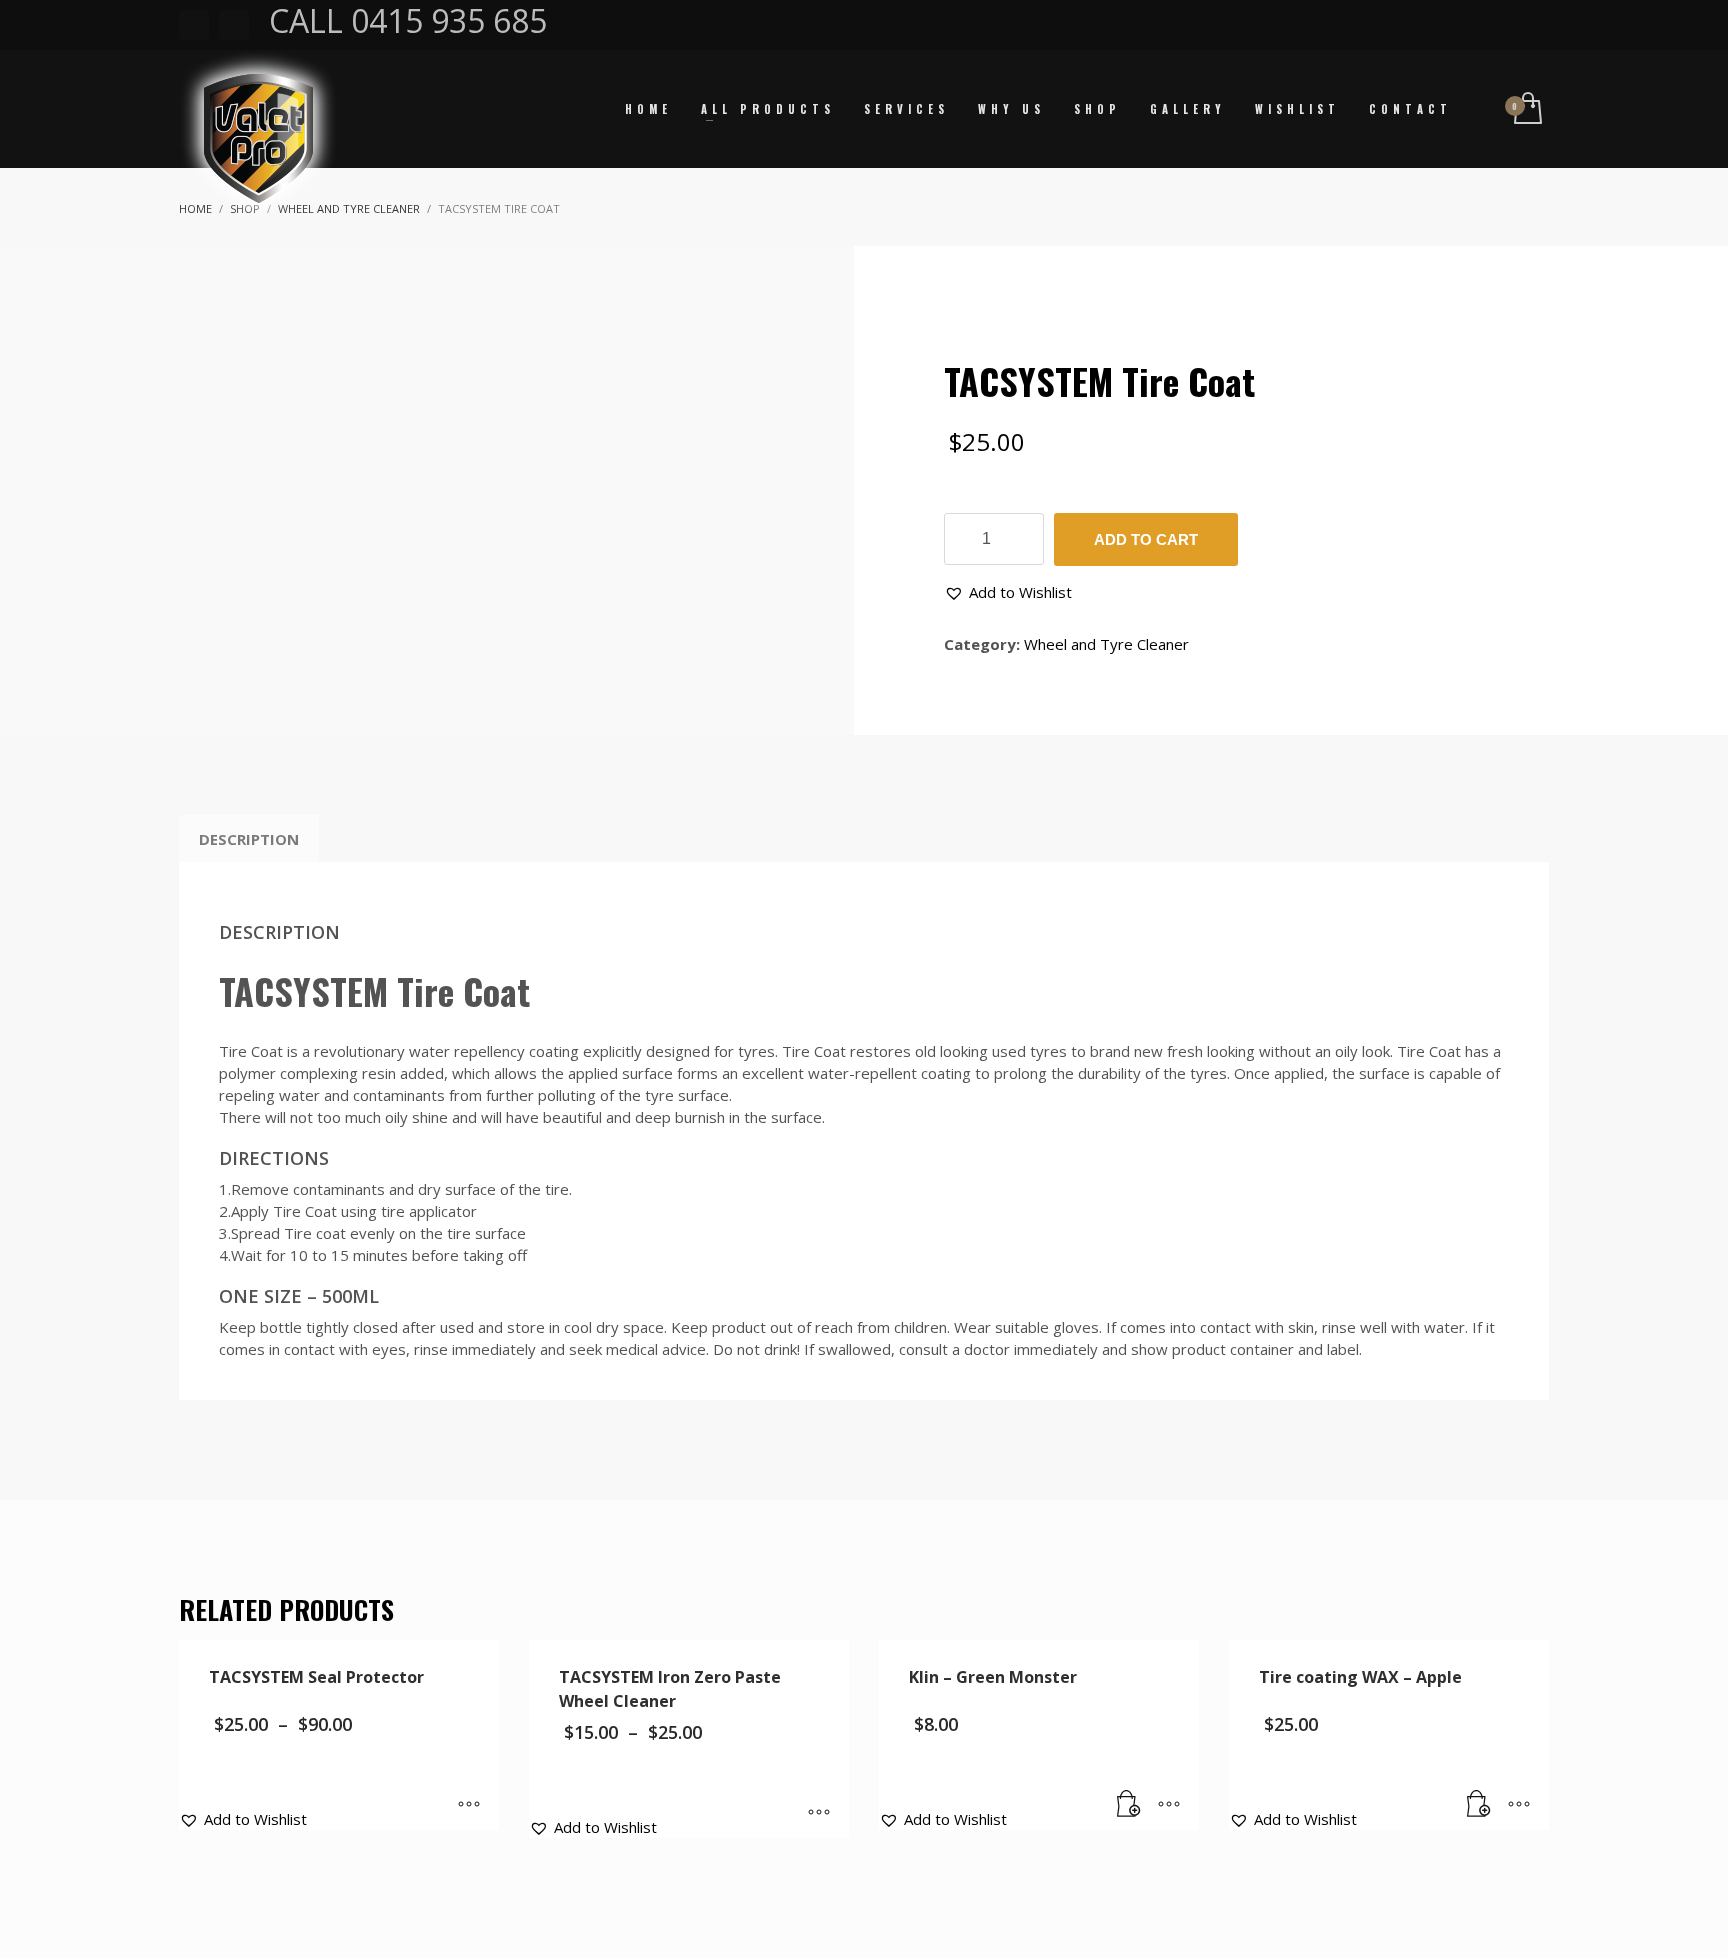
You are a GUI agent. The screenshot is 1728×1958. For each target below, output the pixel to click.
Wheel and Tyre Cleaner (1106, 644)
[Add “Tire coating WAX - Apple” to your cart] (1479, 1805)
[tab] (249, 839)
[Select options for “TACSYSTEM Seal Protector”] (469, 1805)
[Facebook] (194, 25)
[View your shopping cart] (1526, 109)
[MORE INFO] (1169, 1805)
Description (249, 839)
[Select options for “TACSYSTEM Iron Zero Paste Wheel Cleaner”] (819, 1813)
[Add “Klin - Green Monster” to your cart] (1129, 1805)
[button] (1008, 592)
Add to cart (1146, 539)
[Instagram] (234, 25)
